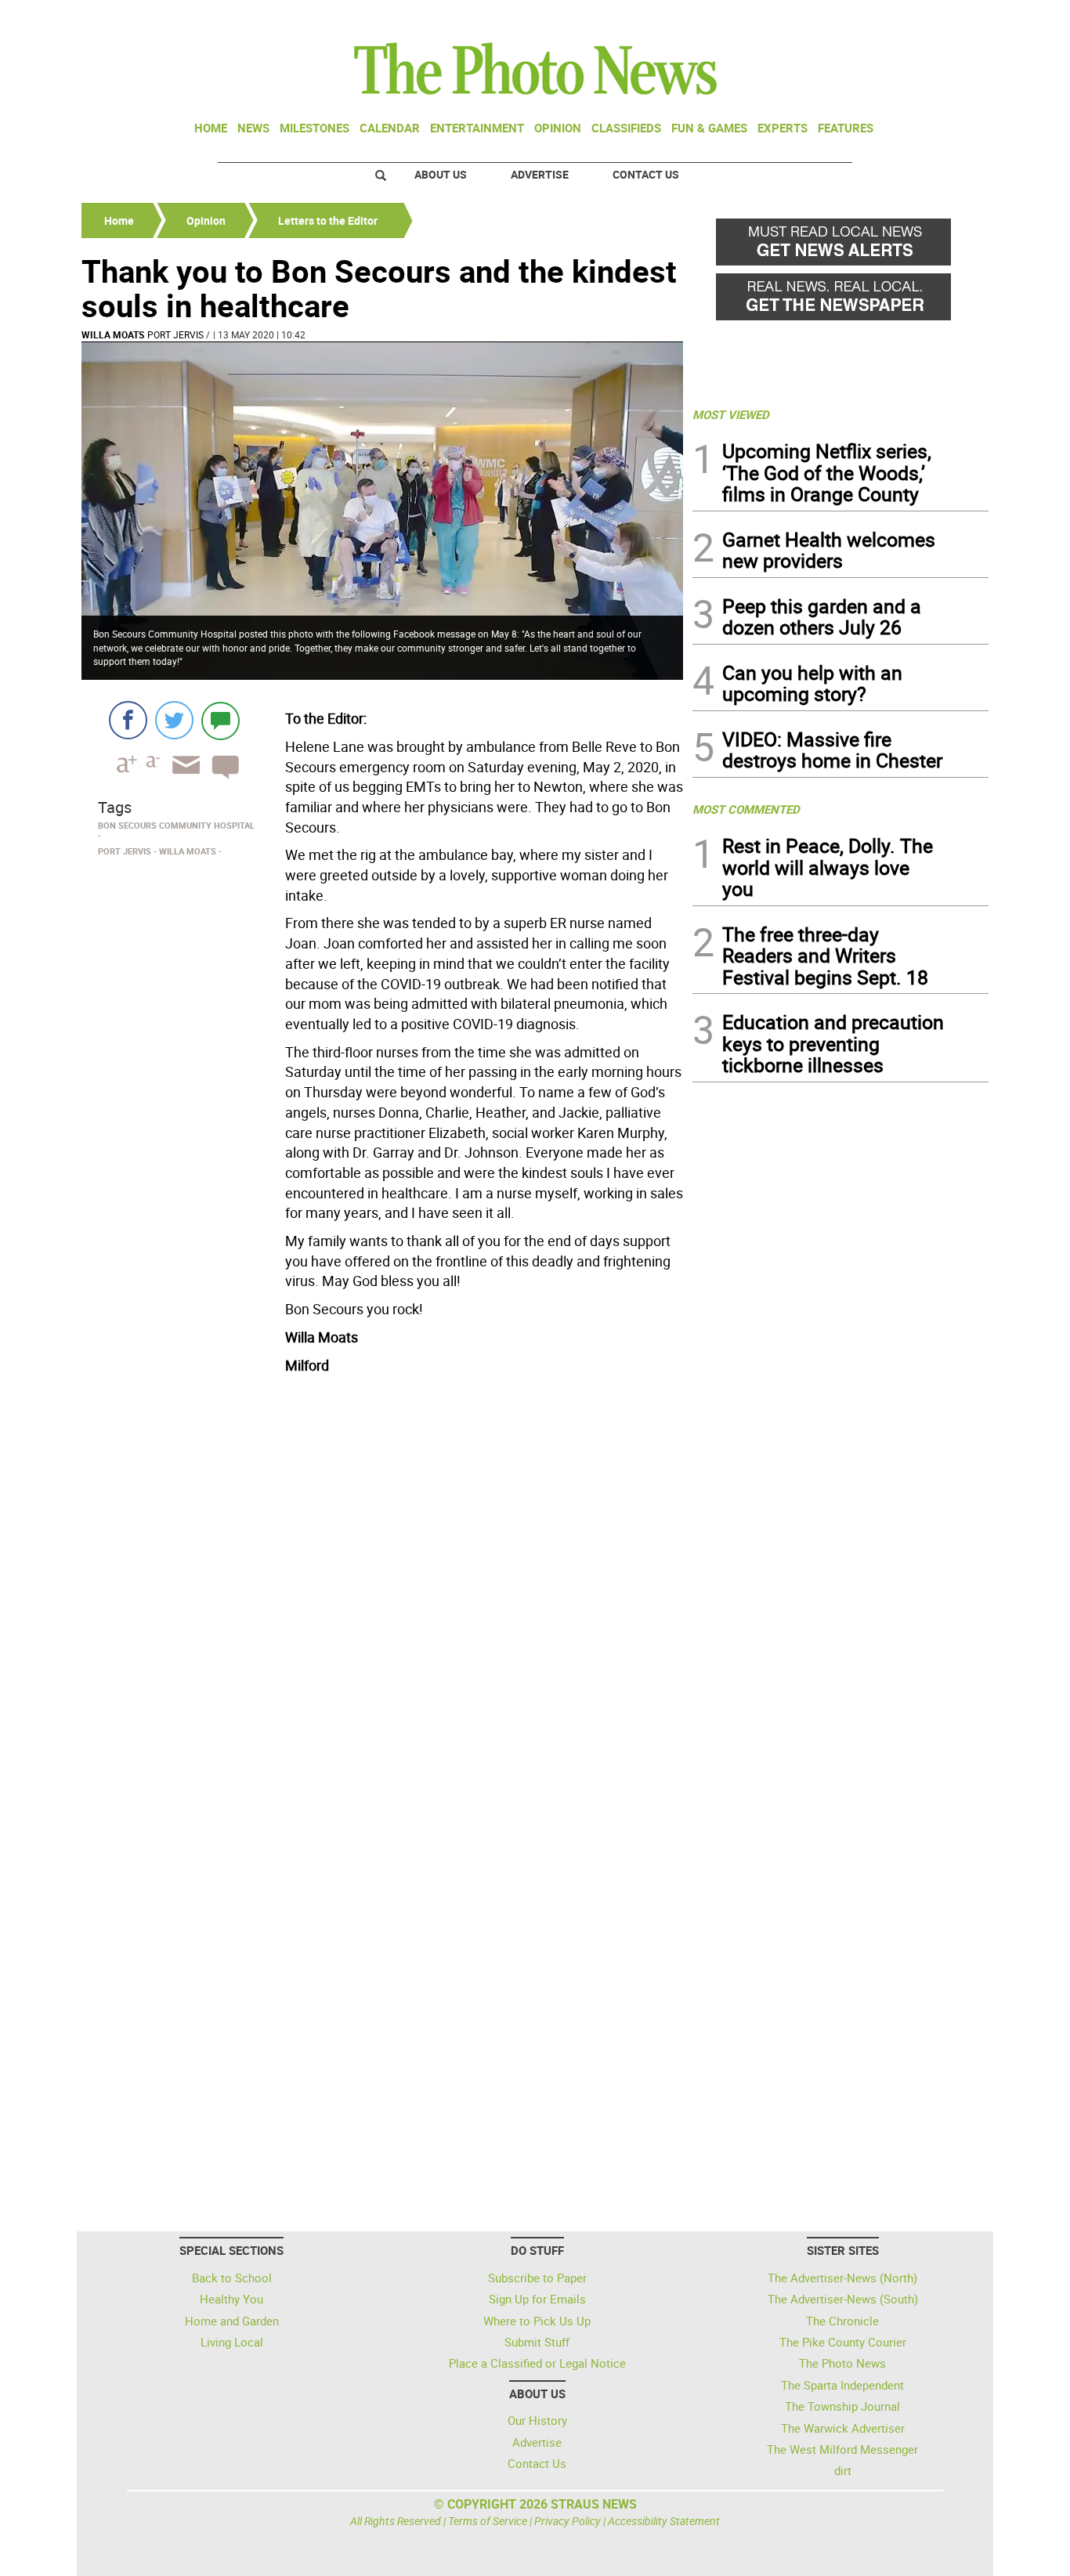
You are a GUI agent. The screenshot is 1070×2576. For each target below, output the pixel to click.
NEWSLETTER (862, 18)
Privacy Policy (568, 2521)
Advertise (540, 174)
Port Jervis (175, 334)
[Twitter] (174, 720)
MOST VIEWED (731, 414)
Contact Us (646, 174)
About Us (441, 174)
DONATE (951, 18)
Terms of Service (488, 2521)
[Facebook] (128, 720)
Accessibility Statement (664, 2521)
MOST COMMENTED (746, 809)
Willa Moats (113, 334)
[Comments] (221, 720)
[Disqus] (382, 1595)
